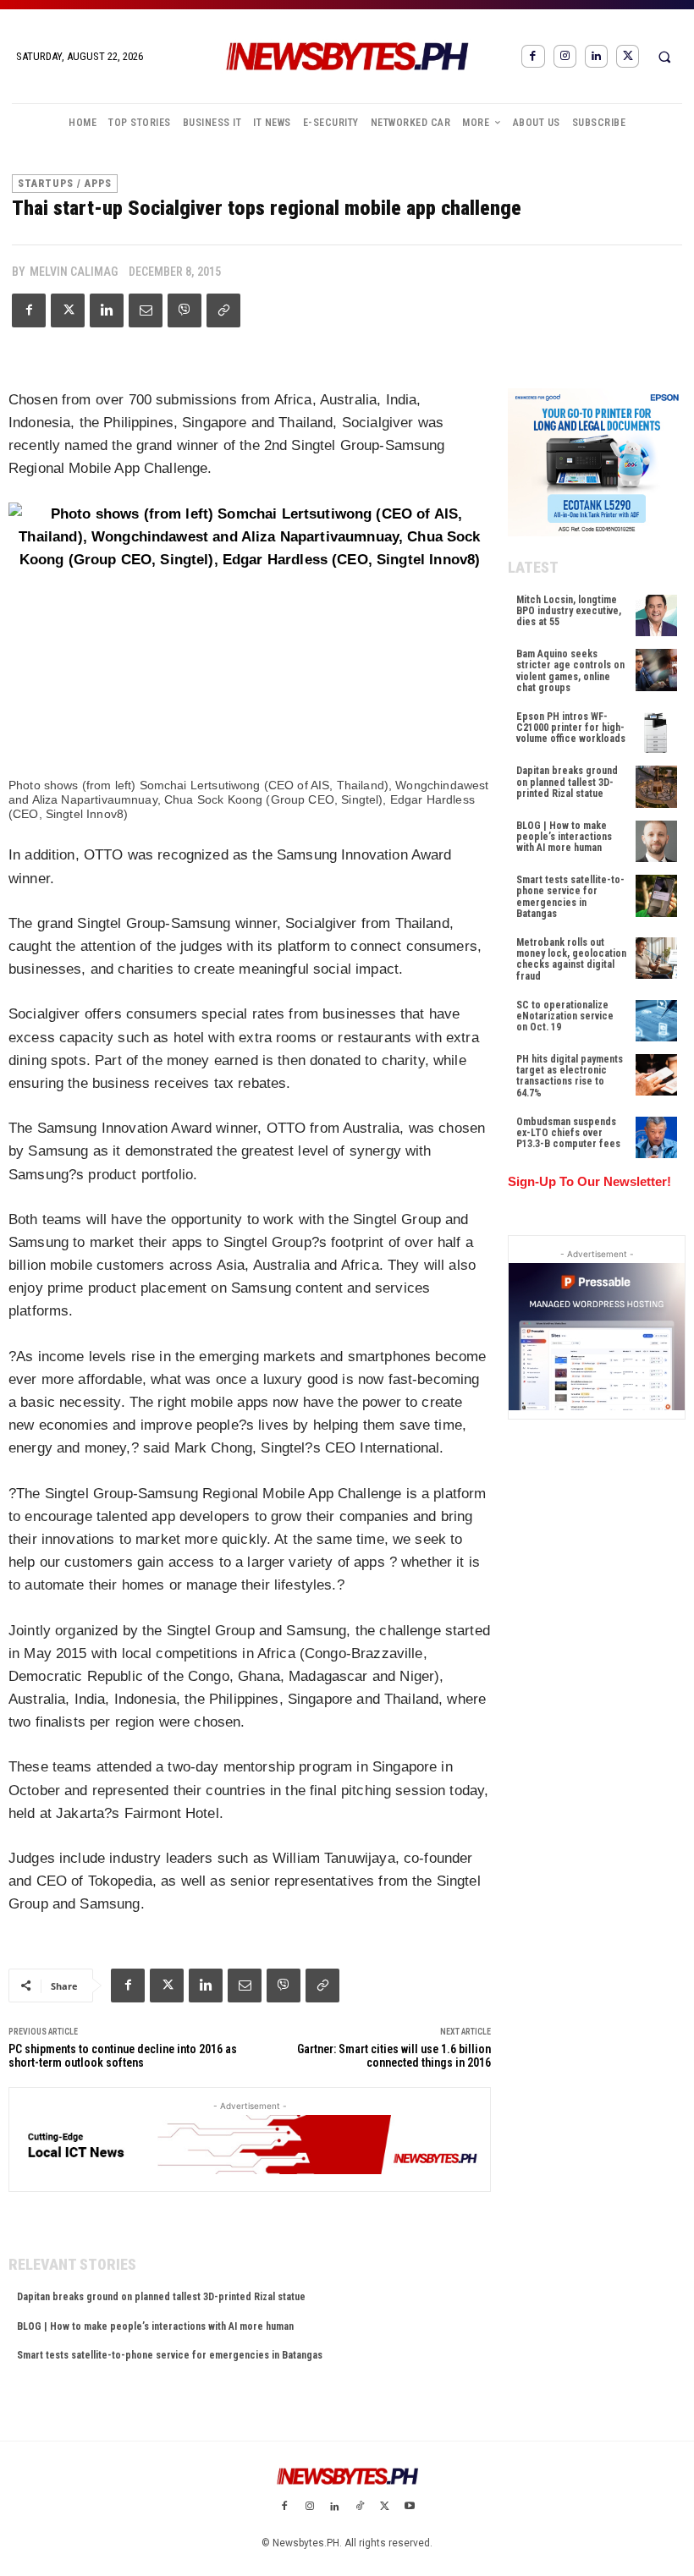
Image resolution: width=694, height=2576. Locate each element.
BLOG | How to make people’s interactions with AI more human (155, 2326)
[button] (664, 57)
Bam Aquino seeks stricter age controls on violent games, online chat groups (570, 671)
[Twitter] (628, 56)
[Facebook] (533, 56)
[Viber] (185, 310)
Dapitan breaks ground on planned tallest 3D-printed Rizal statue (161, 2297)
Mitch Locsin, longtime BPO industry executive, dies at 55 (569, 611)
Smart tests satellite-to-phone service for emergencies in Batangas (170, 2355)
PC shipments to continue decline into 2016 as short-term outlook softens (123, 2056)
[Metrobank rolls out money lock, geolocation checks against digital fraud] (656, 958)
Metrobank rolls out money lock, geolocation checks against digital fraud (571, 959)
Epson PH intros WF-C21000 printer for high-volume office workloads (571, 728)
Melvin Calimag (74, 272)
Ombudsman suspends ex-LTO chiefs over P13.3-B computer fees (568, 1133)
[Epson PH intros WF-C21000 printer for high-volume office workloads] (656, 732)
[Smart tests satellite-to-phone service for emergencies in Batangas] (656, 895)
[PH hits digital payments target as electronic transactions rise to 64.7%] (656, 1075)
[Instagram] (565, 56)
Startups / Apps (65, 184)
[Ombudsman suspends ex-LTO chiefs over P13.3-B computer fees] (656, 1137)
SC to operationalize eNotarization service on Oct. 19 (565, 1016)
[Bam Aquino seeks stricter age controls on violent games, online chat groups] (656, 670)
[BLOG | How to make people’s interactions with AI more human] (656, 841)
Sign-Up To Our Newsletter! (589, 1181)
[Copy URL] (223, 310)
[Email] (146, 310)
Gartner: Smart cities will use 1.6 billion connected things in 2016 (394, 2056)
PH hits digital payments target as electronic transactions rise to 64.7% (570, 1076)
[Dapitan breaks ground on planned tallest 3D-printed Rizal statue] (656, 786)
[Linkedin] (596, 56)
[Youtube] (410, 2507)
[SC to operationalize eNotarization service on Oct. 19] (656, 1021)
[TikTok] (360, 2507)
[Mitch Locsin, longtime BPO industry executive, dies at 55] (656, 615)
